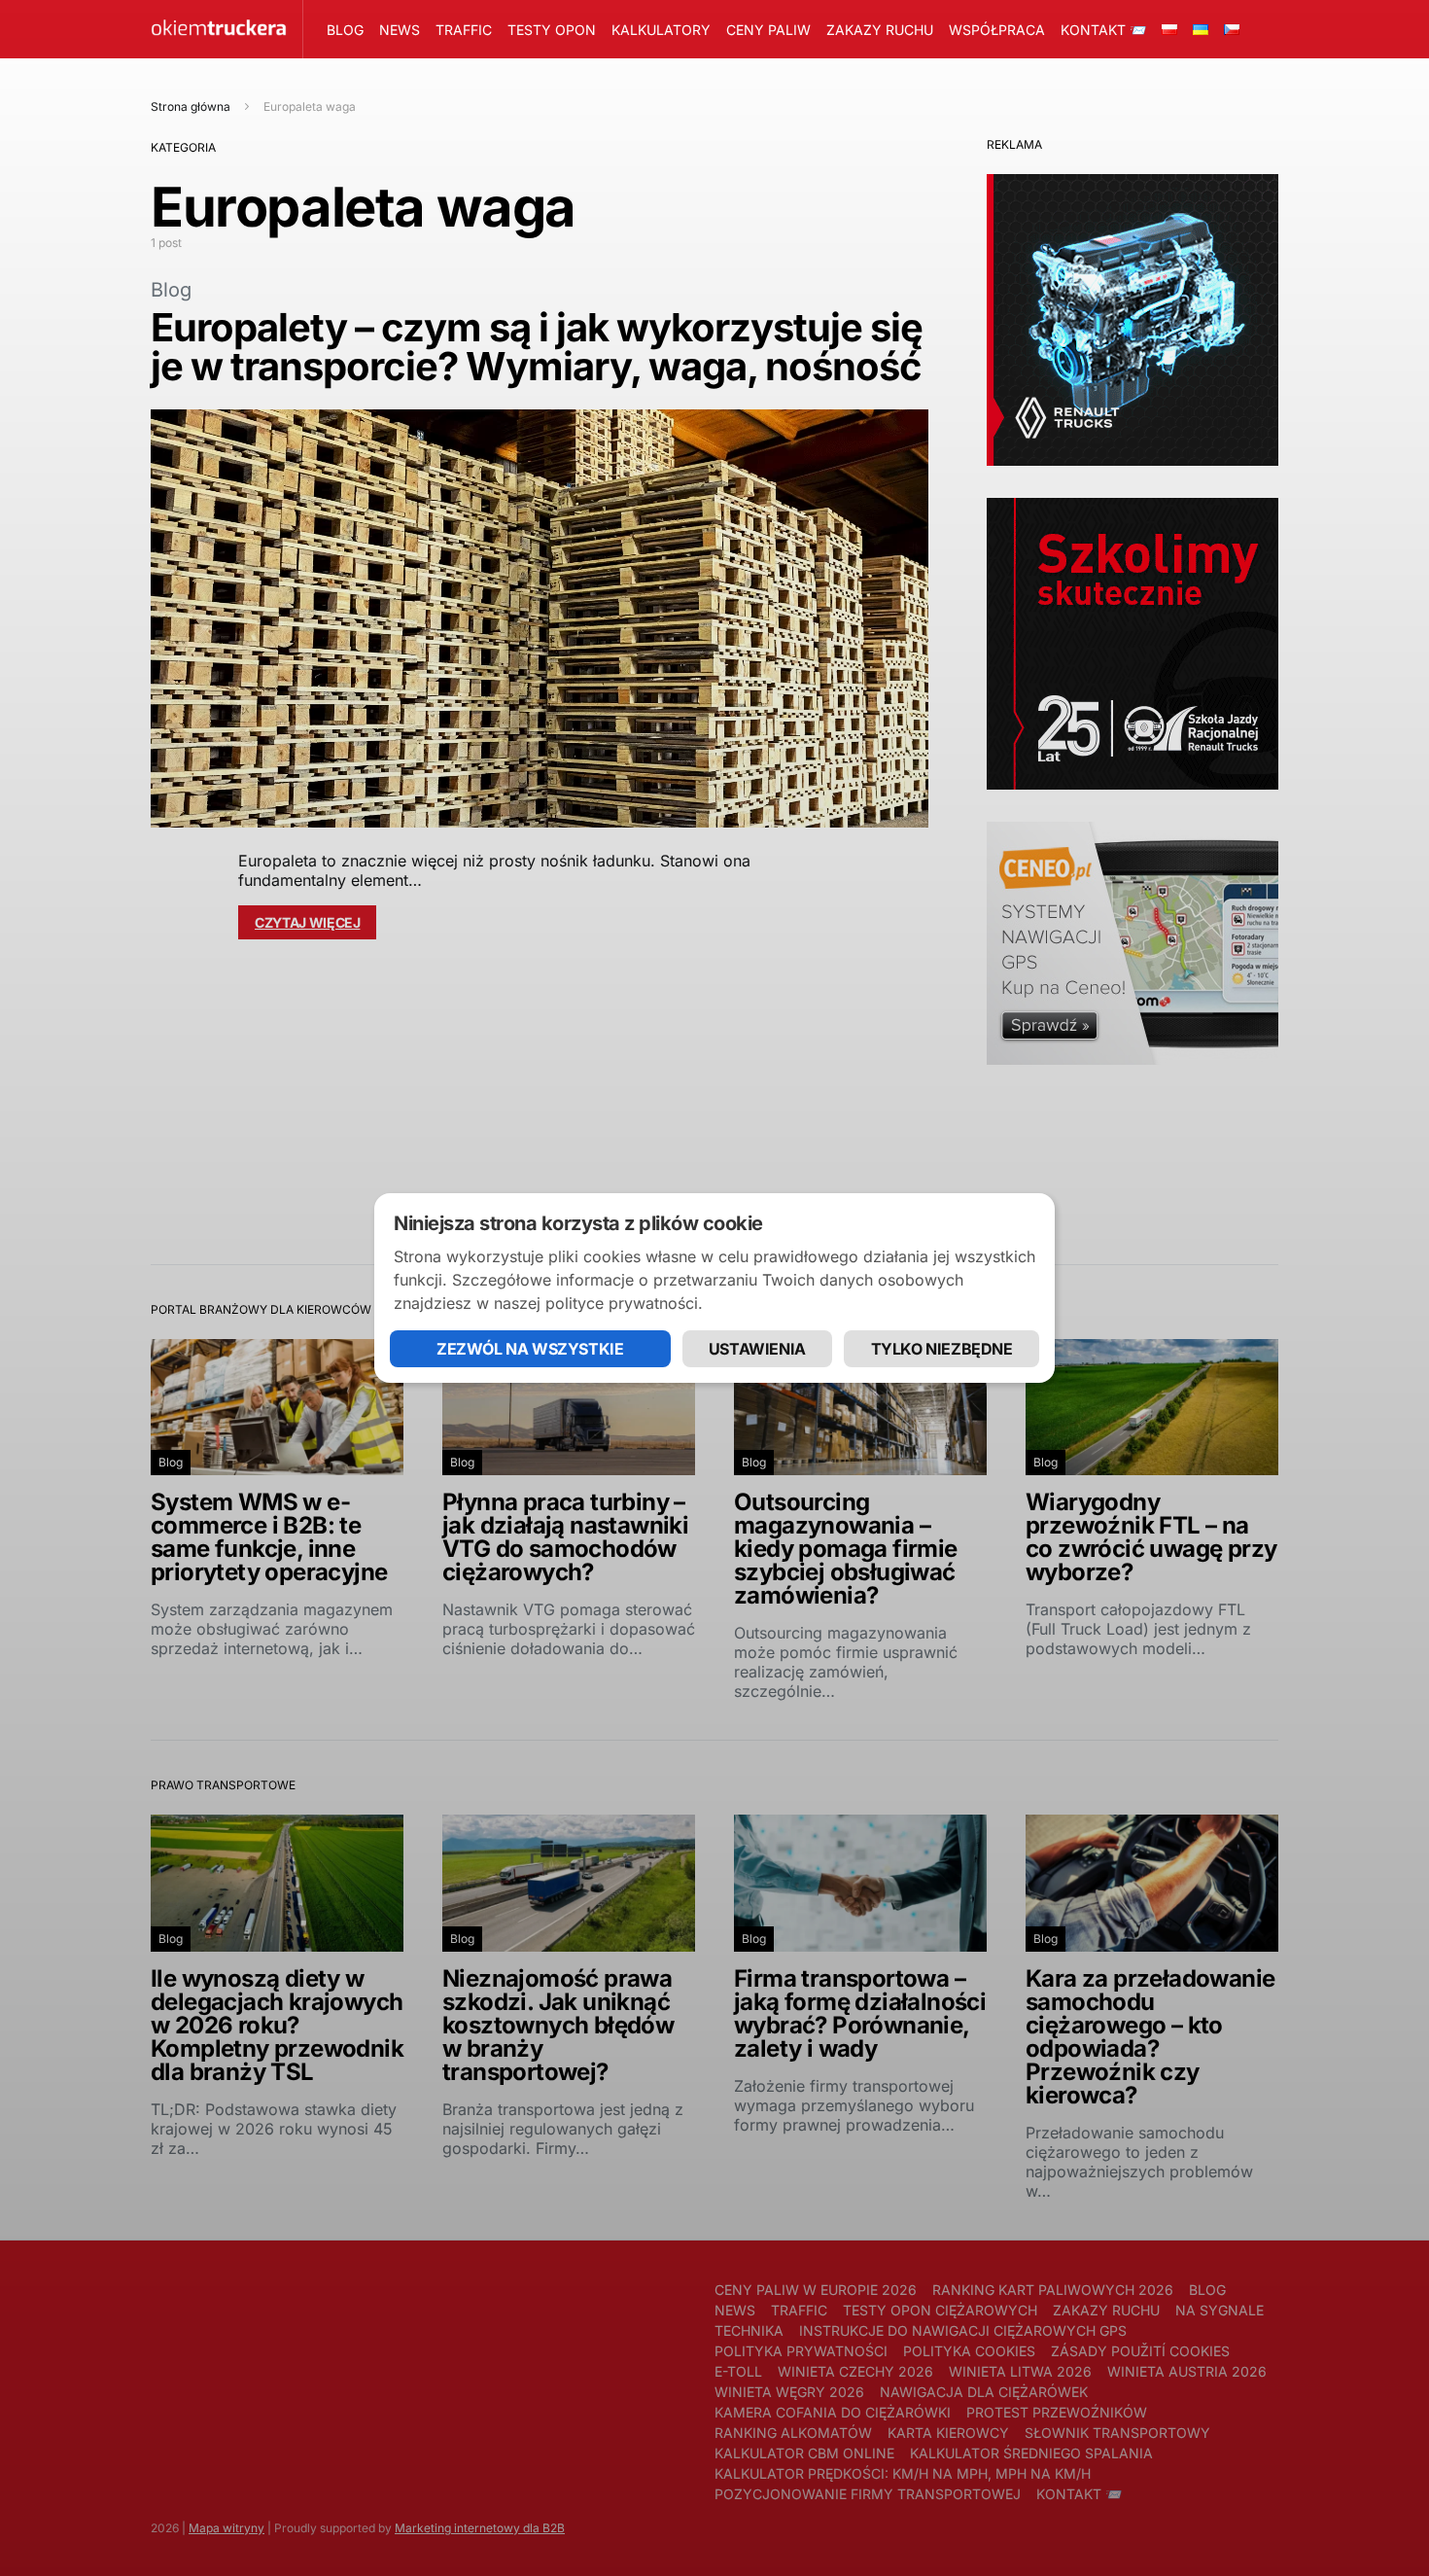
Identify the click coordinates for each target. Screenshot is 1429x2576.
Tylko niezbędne (942, 1349)
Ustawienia (757, 1349)
